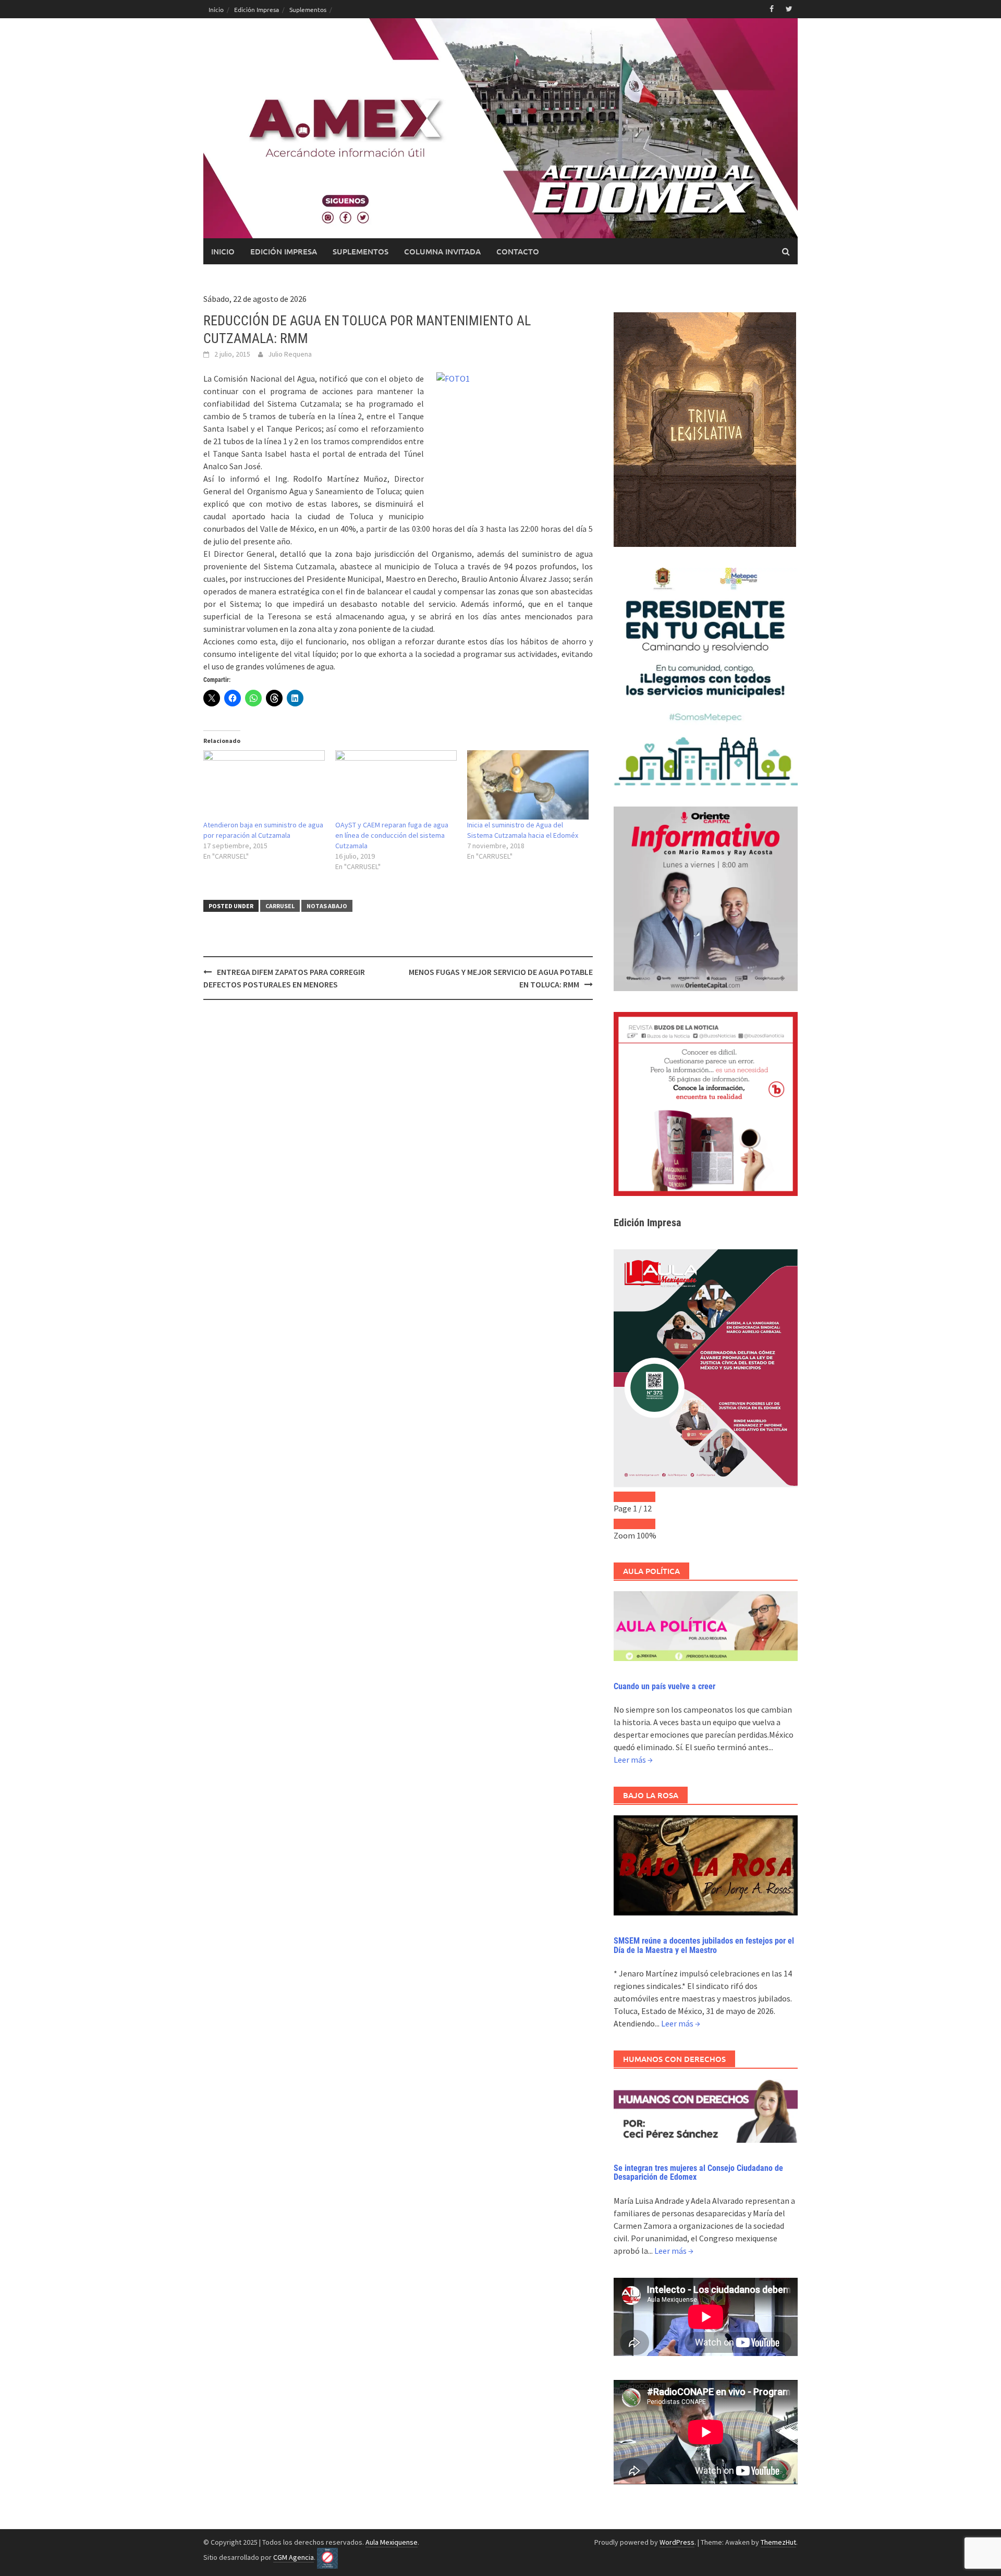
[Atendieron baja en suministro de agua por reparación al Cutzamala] (264, 785)
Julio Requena (290, 354)
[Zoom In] (645, 1524)
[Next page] (645, 1497)
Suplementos (308, 9)
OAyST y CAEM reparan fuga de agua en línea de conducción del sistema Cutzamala (392, 835)
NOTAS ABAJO (327, 906)
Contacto (518, 251)
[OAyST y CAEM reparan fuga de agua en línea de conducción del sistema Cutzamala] (396, 785)
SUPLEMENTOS (361, 251)
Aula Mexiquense (392, 2542)
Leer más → (633, 1760)
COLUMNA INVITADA (442, 251)
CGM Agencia (294, 2557)
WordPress (677, 2542)
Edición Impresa (257, 9)
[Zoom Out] (624, 1524)
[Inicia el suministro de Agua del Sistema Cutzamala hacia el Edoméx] (528, 785)
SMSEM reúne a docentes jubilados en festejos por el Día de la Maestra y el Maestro (704, 1945)
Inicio (216, 9)
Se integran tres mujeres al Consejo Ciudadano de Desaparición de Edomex (698, 2173)
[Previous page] (624, 1497)
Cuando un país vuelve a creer (664, 1686)
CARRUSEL (280, 906)
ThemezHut (778, 2542)
